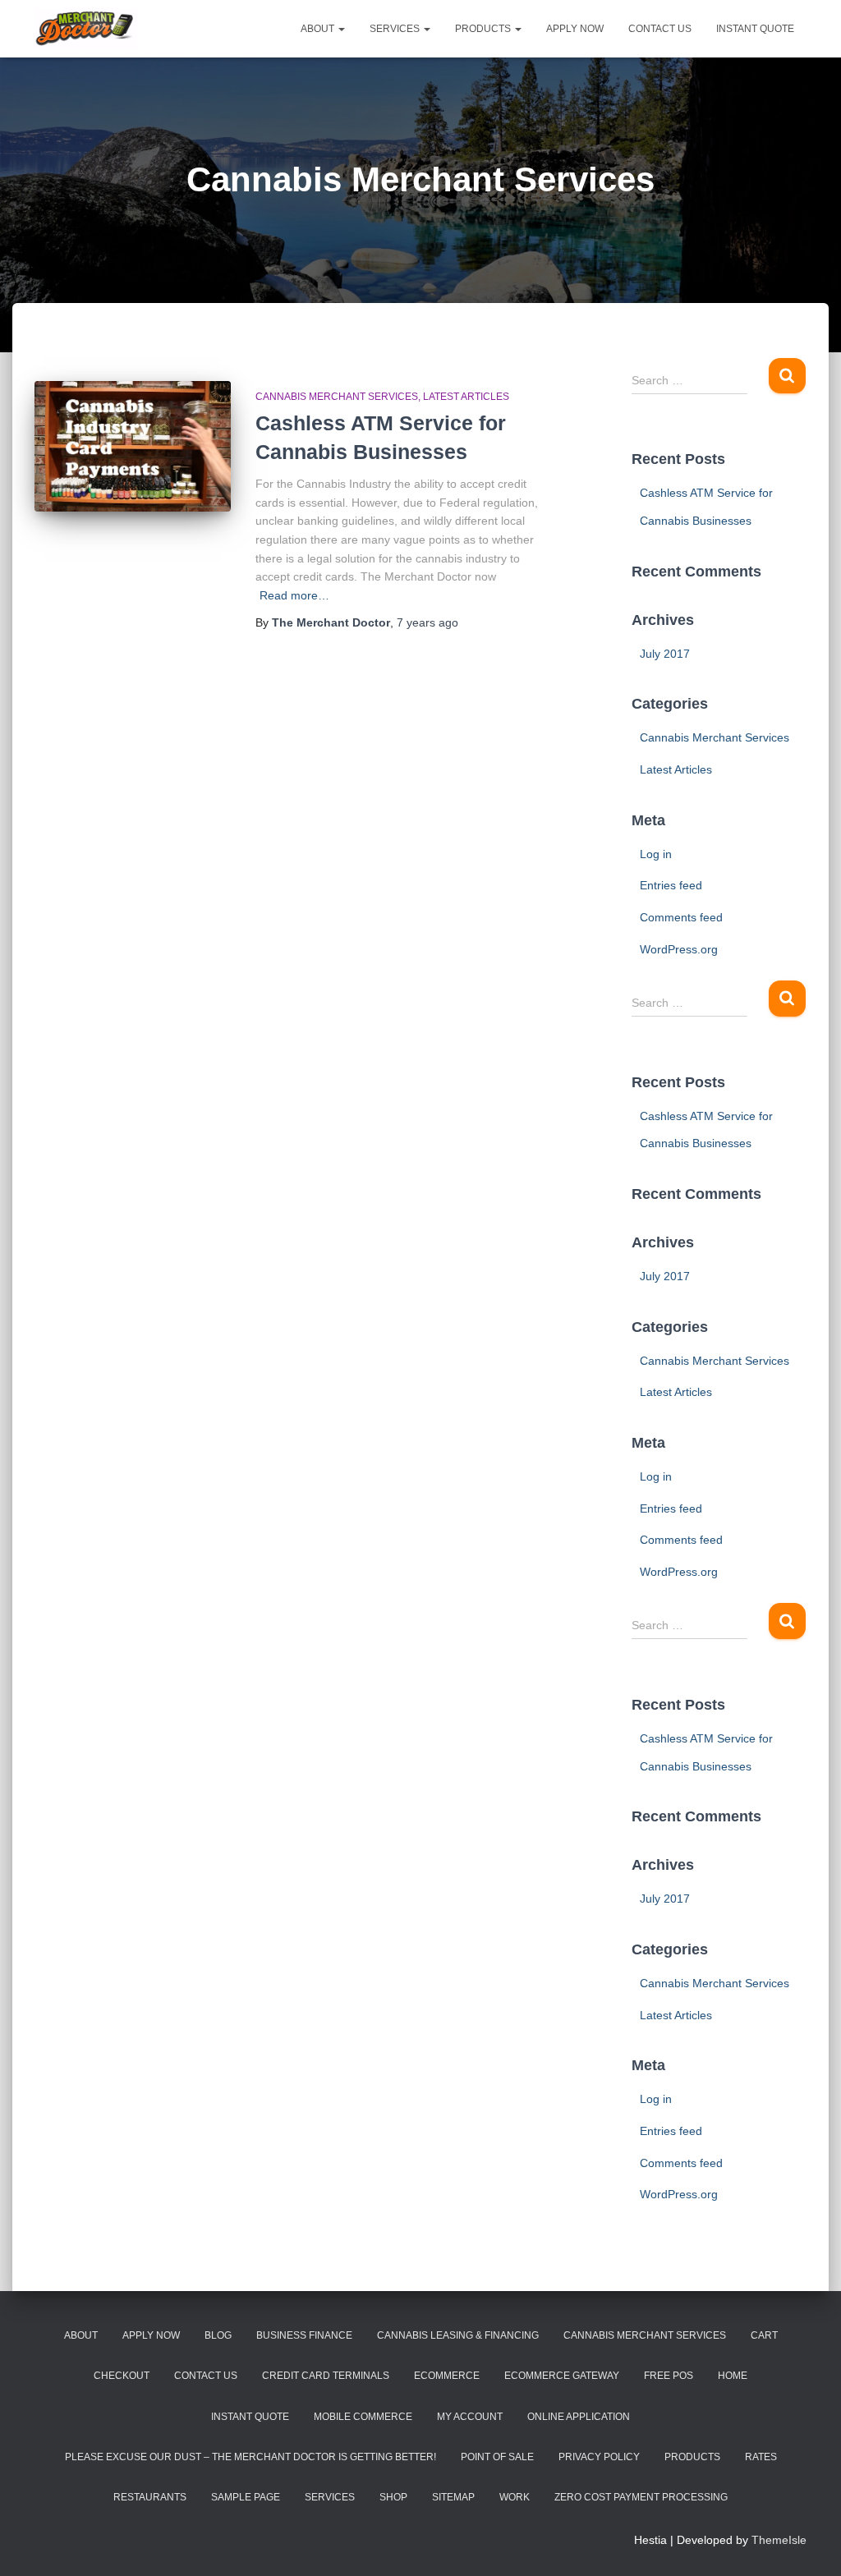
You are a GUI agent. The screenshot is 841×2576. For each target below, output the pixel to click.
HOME (733, 2376)
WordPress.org (679, 949)
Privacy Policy (599, 2457)
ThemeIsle (779, 2540)
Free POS (669, 2376)
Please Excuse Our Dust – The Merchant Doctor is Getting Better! (250, 2457)
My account (470, 2417)
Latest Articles (466, 397)
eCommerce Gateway (562, 2376)
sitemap (453, 2497)
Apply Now (151, 2335)
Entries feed (671, 885)
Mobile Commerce (363, 2417)
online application (579, 2417)
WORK (515, 2497)
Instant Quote (250, 2417)
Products (692, 2457)
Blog (218, 2335)
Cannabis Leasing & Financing (458, 2335)
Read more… (294, 595)
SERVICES (396, 29)
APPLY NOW (575, 29)
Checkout (122, 2376)
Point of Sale (497, 2457)
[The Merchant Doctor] (86, 29)
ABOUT (319, 29)
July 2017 (665, 654)
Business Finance (304, 2335)
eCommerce (447, 2376)
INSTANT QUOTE (755, 29)
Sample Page (246, 2497)
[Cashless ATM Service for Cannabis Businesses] (133, 446)
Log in (656, 854)
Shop (393, 2497)
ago (427, 622)
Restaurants (150, 2497)
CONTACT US (660, 29)
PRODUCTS (484, 29)
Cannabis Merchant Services (337, 397)
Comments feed (681, 917)
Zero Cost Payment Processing (641, 2497)
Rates (761, 2457)
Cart (764, 2335)
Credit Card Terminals (326, 2376)
